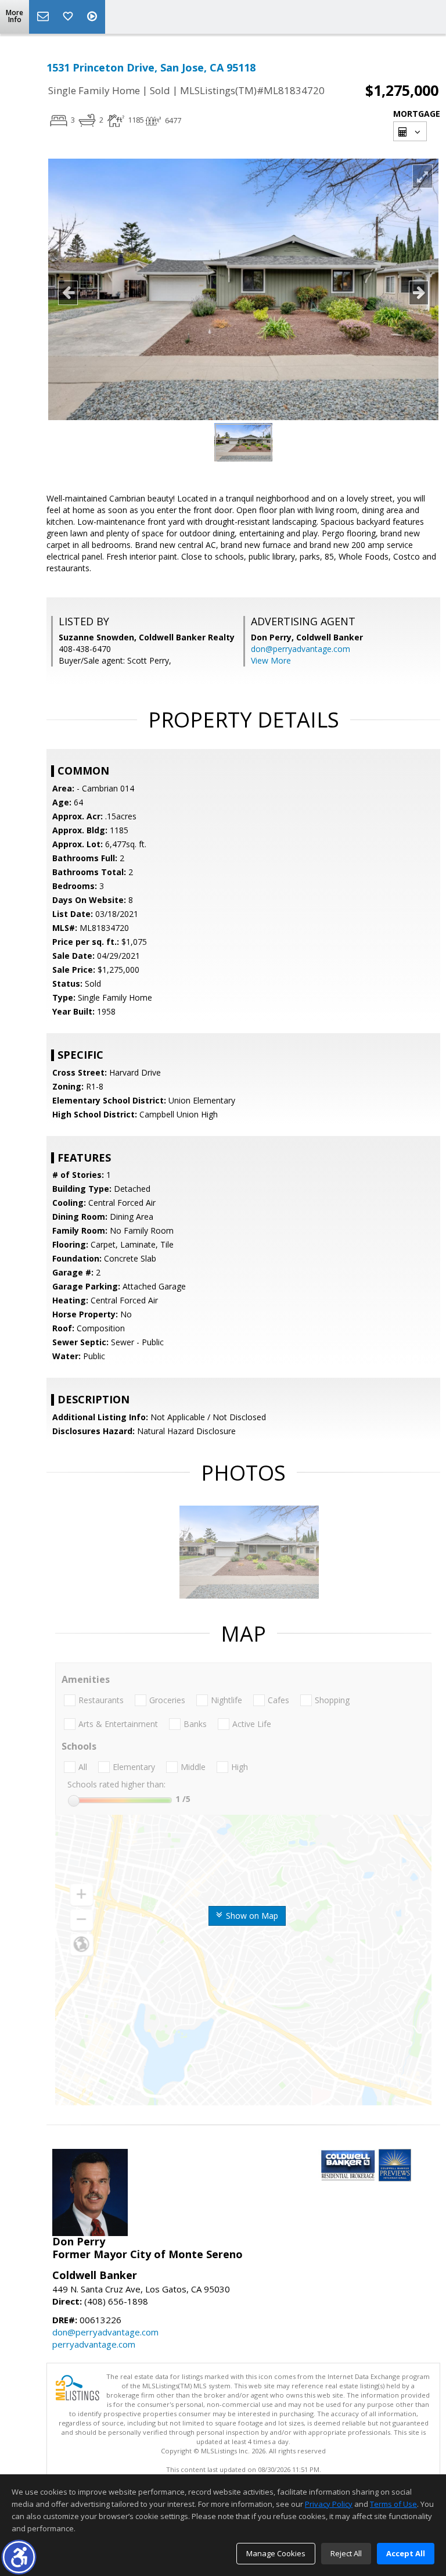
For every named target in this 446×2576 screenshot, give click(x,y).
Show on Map (251, 1916)
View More (271, 660)
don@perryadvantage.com (301, 649)
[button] (19, 2557)
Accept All (406, 2553)
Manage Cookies (276, 2553)
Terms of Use (393, 2504)
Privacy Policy (329, 2504)
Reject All (346, 2553)
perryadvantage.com (94, 2344)
